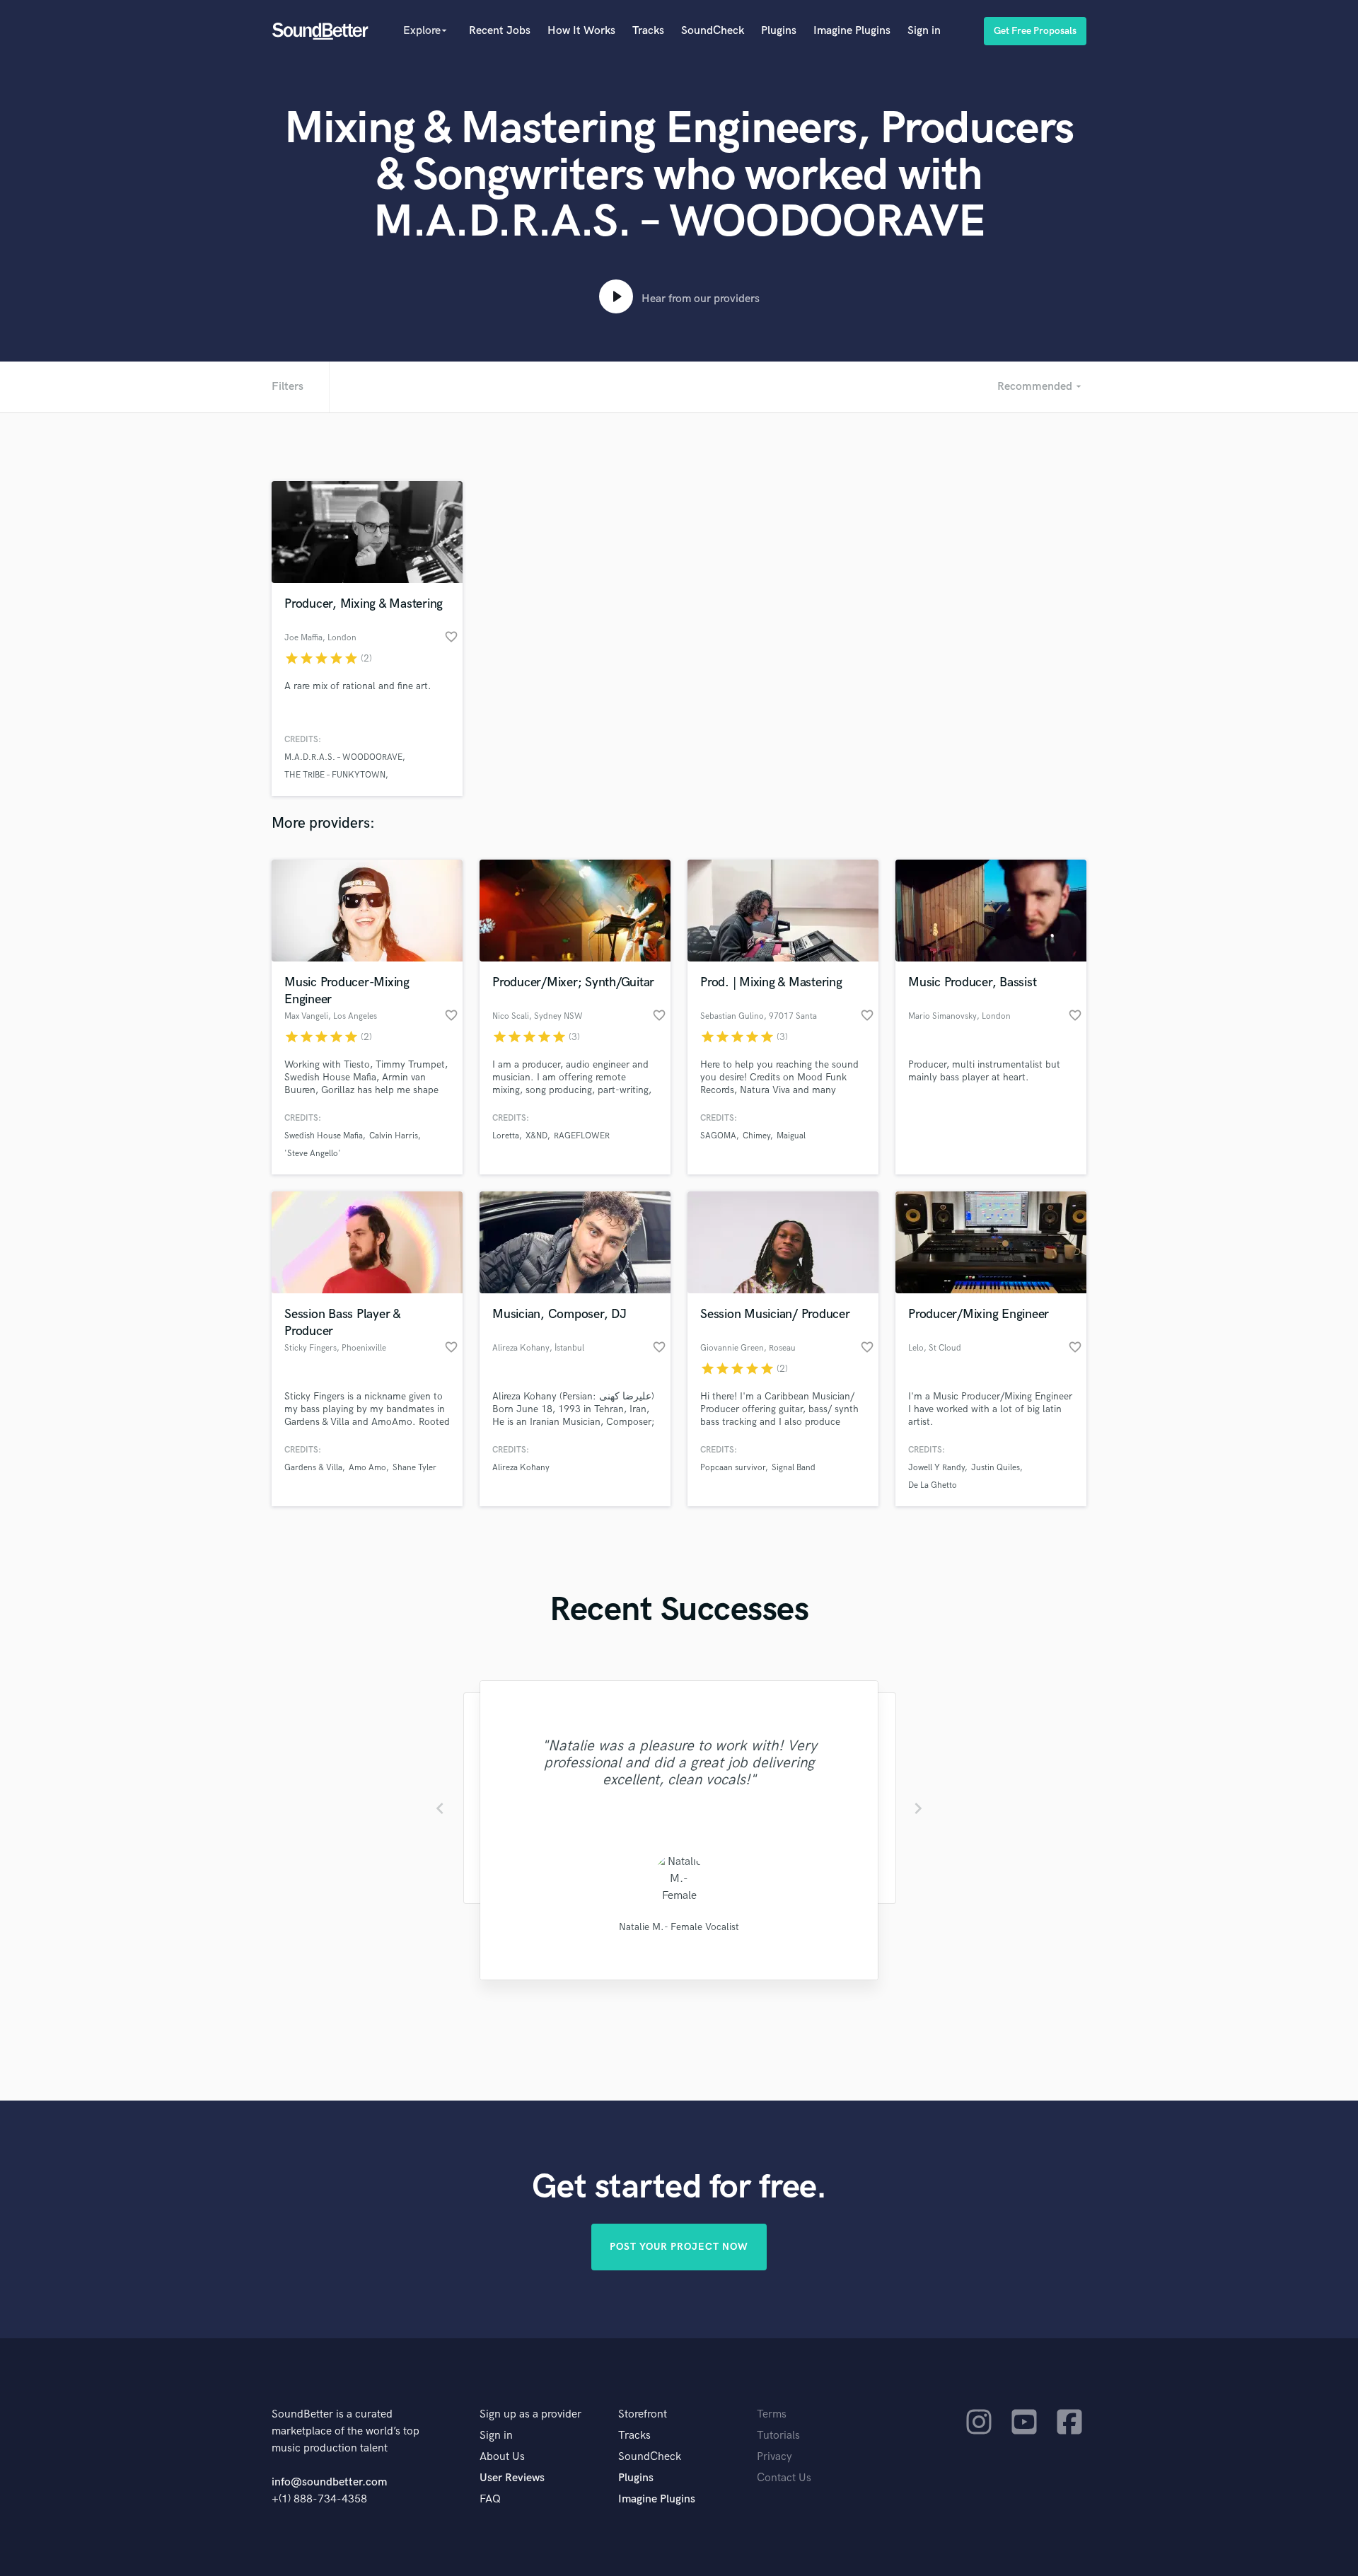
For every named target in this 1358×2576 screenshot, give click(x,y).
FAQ (490, 2499)
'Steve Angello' (313, 1154)
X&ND (536, 1136)
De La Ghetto (933, 1485)
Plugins (779, 31)
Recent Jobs (500, 31)
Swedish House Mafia (324, 1136)
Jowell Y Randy (936, 1468)
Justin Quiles (996, 1468)
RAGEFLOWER (582, 1136)
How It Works (581, 31)
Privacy (774, 2457)
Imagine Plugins (852, 31)
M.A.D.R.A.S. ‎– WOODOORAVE (343, 757)
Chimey (756, 1136)
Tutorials (778, 2436)
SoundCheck (713, 31)
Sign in (924, 31)
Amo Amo (367, 1468)
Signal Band (794, 1468)
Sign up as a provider (530, 2414)
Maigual (791, 1136)
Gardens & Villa (313, 1468)
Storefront (643, 2414)
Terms (772, 2414)
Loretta (506, 1136)
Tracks (648, 31)
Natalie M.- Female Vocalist (679, 1927)
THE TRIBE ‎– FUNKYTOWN (335, 775)
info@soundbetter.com (329, 2482)
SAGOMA (718, 1136)
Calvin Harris (394, 1136)
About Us (502, 2457)
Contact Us (784, 2478)
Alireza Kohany (521, 1468)
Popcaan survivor (733, 1468)
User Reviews (512, 2478)
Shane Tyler (414, 1468)
